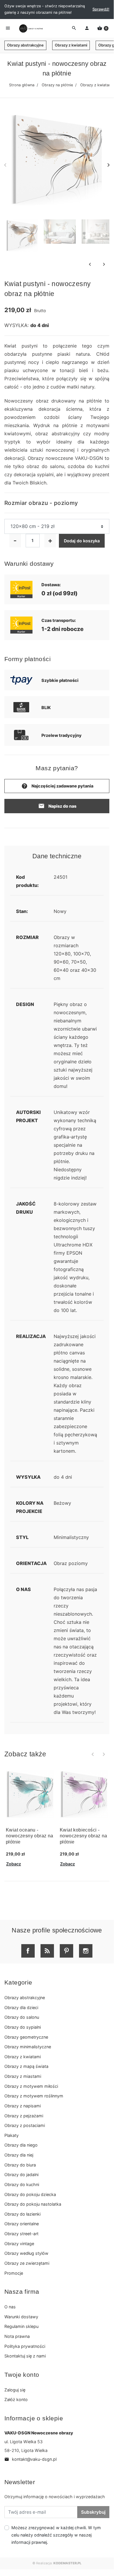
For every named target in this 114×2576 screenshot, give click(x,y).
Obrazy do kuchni (22, 2184)
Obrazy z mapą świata (26, 2066)
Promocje (14, 2273)
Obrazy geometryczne (26, 2037)
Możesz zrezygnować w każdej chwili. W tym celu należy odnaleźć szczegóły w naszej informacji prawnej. (56, 2535)
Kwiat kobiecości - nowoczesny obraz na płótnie (84, 1836)
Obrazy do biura (20, 2165)
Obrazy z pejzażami (24, 2116)
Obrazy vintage (19, 2244)
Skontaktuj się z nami (25, 2356)
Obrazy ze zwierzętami (27, 2263)
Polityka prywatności (25, 2346)
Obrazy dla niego (21, 2145)
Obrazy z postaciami (25, 2125)
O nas (10, 2307)
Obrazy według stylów (26, 2253)
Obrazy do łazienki (22, 2214)
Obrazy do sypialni (23, 2027)
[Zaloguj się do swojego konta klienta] (87, 28)
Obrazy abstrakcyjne (25, 45)
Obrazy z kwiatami (71, 45)
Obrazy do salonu (22, 2017)
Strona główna (22, 85)
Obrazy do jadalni (21, 2175)
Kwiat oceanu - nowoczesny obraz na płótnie (30, 1836)
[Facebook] (28, 1951)
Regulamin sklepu (21, 2326)
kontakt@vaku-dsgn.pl (30, 2459)
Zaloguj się (15, 2390)
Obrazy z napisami (23, 2106)
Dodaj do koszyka (82, 541)
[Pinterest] (66, 1951)
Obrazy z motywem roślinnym (34, 2096)
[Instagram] (86, 1951)
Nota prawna (17, 2336)
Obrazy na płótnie (57, 85)
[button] (103, 28)
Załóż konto (16, 2399)
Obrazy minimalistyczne (28, 2047)
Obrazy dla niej (19, 2155)
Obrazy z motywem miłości (31, 2086)
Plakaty (12, 2135)
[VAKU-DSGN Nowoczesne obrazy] (30, 28)
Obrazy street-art (21, 2234)
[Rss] (47, 1951)
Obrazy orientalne (22, 2224)
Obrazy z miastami (23, 2076)
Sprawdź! (101, 9)
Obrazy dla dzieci (21, 2007)
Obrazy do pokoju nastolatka (33, 2204)
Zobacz (14, 1864)
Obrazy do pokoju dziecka (30, 2194)
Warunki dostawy (21, 2317)
